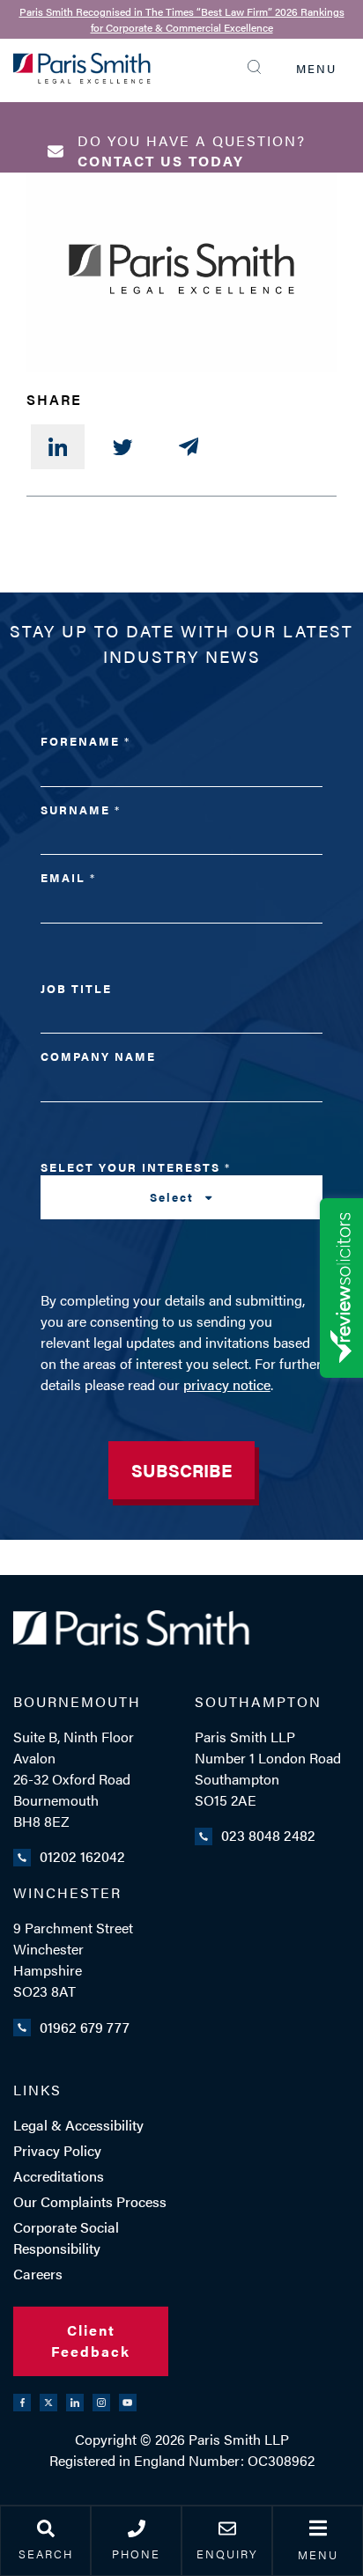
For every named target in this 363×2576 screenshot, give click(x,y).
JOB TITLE (76, 988)
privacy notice (227, 1384)
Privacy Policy (57, 2150)
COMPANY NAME (98, 1056)
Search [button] (46, 2554)
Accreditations (59, 2176)
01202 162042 (82, 1856)
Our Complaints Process (90, 2201)
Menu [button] (318, 2554)
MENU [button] (316, 68)
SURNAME (80, 810)
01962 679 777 (85, 2027)
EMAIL (67, 877)
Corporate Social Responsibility (66, 2237)
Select (174, 1197)
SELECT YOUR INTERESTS (135, 1182)
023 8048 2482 (268, 1835)
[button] (259, 67)
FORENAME (85, 741)
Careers (38, 2274)
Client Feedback (91, 2340)
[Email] (189, 447)
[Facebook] (22, 2403)
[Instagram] (101, 2403)
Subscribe (181, 1470)
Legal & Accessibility (78, 2125)
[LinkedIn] (58, 447)
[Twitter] (123, 447)
